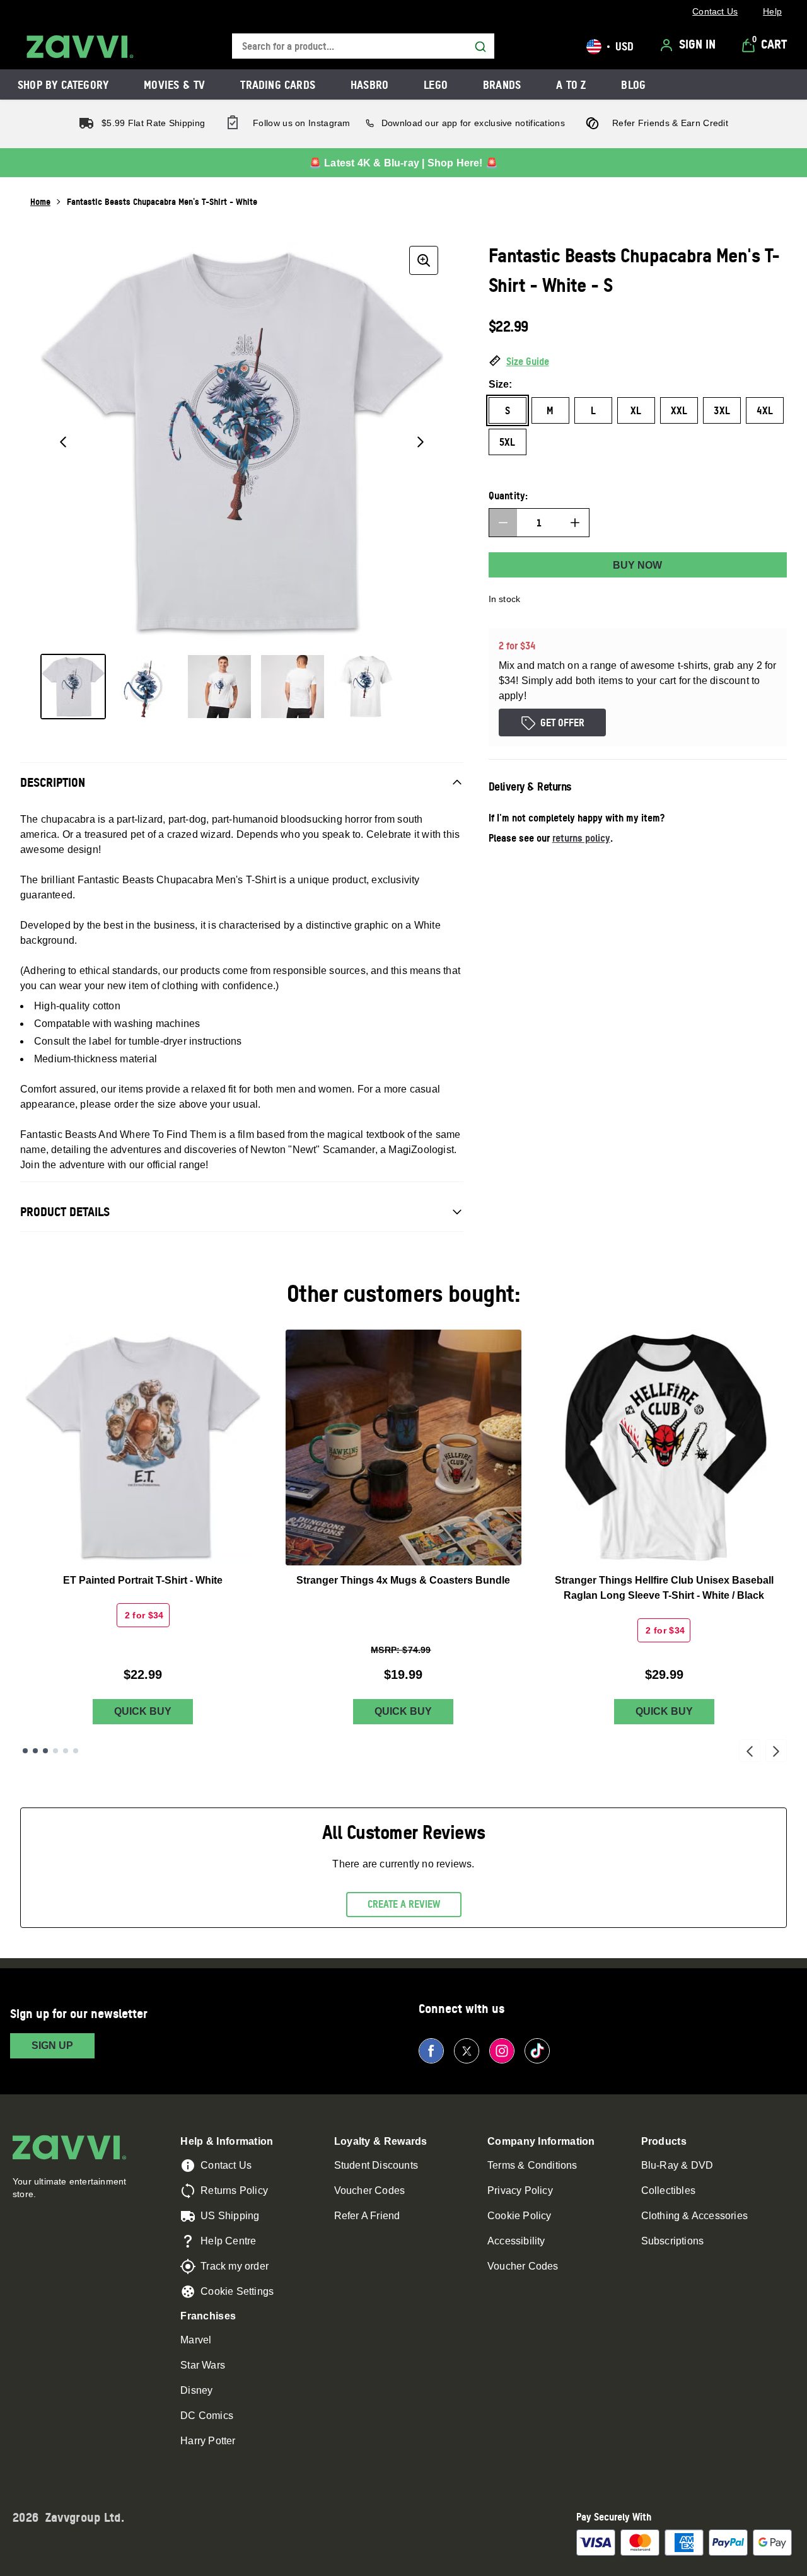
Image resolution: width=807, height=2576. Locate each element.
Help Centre (228, 2241)
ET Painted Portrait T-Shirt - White (143, 1580)
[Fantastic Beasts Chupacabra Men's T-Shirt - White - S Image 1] (73, 687)
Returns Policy (234, 2190)
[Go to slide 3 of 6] (45, 1751)
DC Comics (207, 2416)
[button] (638, 362)
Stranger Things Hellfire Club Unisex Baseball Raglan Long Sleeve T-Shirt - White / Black (664, 1588)
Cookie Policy (520, 2216)
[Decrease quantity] (503, 523)
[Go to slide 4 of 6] (55, 1751)
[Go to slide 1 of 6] (25, 1751)
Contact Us (226, 2165)
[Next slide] (776, 1751)
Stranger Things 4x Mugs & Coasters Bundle (403, 1580)
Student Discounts (376, 2165)
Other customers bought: (404, 1293)
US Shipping (230, 2216)
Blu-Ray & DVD (677, 2165)
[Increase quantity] (575, 523)
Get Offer (562, 722)
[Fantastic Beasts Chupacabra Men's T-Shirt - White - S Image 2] (146, 687)
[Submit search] (480, 47)
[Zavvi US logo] (80, 47)
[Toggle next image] (421, 442)
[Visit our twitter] (467, 2051)
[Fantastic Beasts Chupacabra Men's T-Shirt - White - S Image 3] (219, 687)
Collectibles (668, 2190)
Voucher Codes (370, 2190)
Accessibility (516, 2241)
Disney (196, 2390)
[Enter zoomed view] (424, 260)
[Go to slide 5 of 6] (66, 1751)
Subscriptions (673, 2241)
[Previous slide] (750, 1751)
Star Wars (203, 2365)
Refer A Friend (367, 2216)
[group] (242, 442)
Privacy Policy (520, 2190)
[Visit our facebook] (431, 2051)
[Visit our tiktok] (537, 2051)
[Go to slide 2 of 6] (35, 1751)
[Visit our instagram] (502, 2051)
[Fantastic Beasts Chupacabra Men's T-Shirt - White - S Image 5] (366, 687)
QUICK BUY (143, 1711)
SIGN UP (52, 2045)
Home (40, 201)
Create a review (404, 1904)
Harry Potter (208, 2441)
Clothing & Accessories (694, 2216)
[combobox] (363, 46)
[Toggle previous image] (63, 442)
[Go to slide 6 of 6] (76, 1751)
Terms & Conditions (532, 2165)
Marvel (196, 2340)
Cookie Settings (237, 2291)
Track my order (235, 2266)
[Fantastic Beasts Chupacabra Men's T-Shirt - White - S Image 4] (293, 687)
